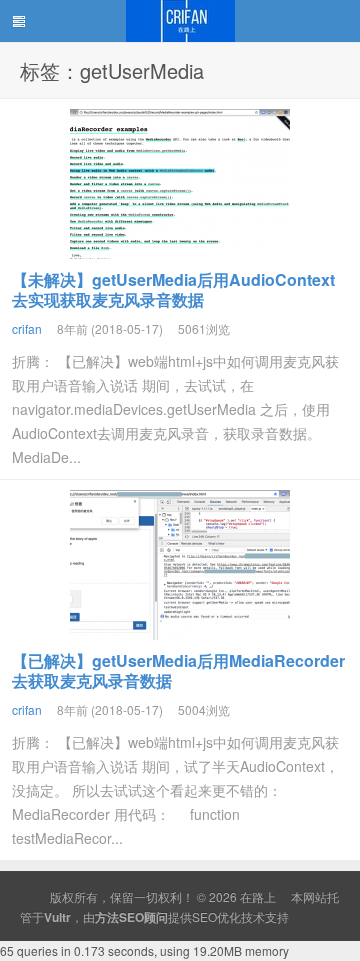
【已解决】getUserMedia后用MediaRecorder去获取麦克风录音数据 (178, 670)
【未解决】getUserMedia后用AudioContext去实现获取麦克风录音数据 (173, 289)
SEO (204, 916)
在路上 (180, 21)
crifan (27, 328)
